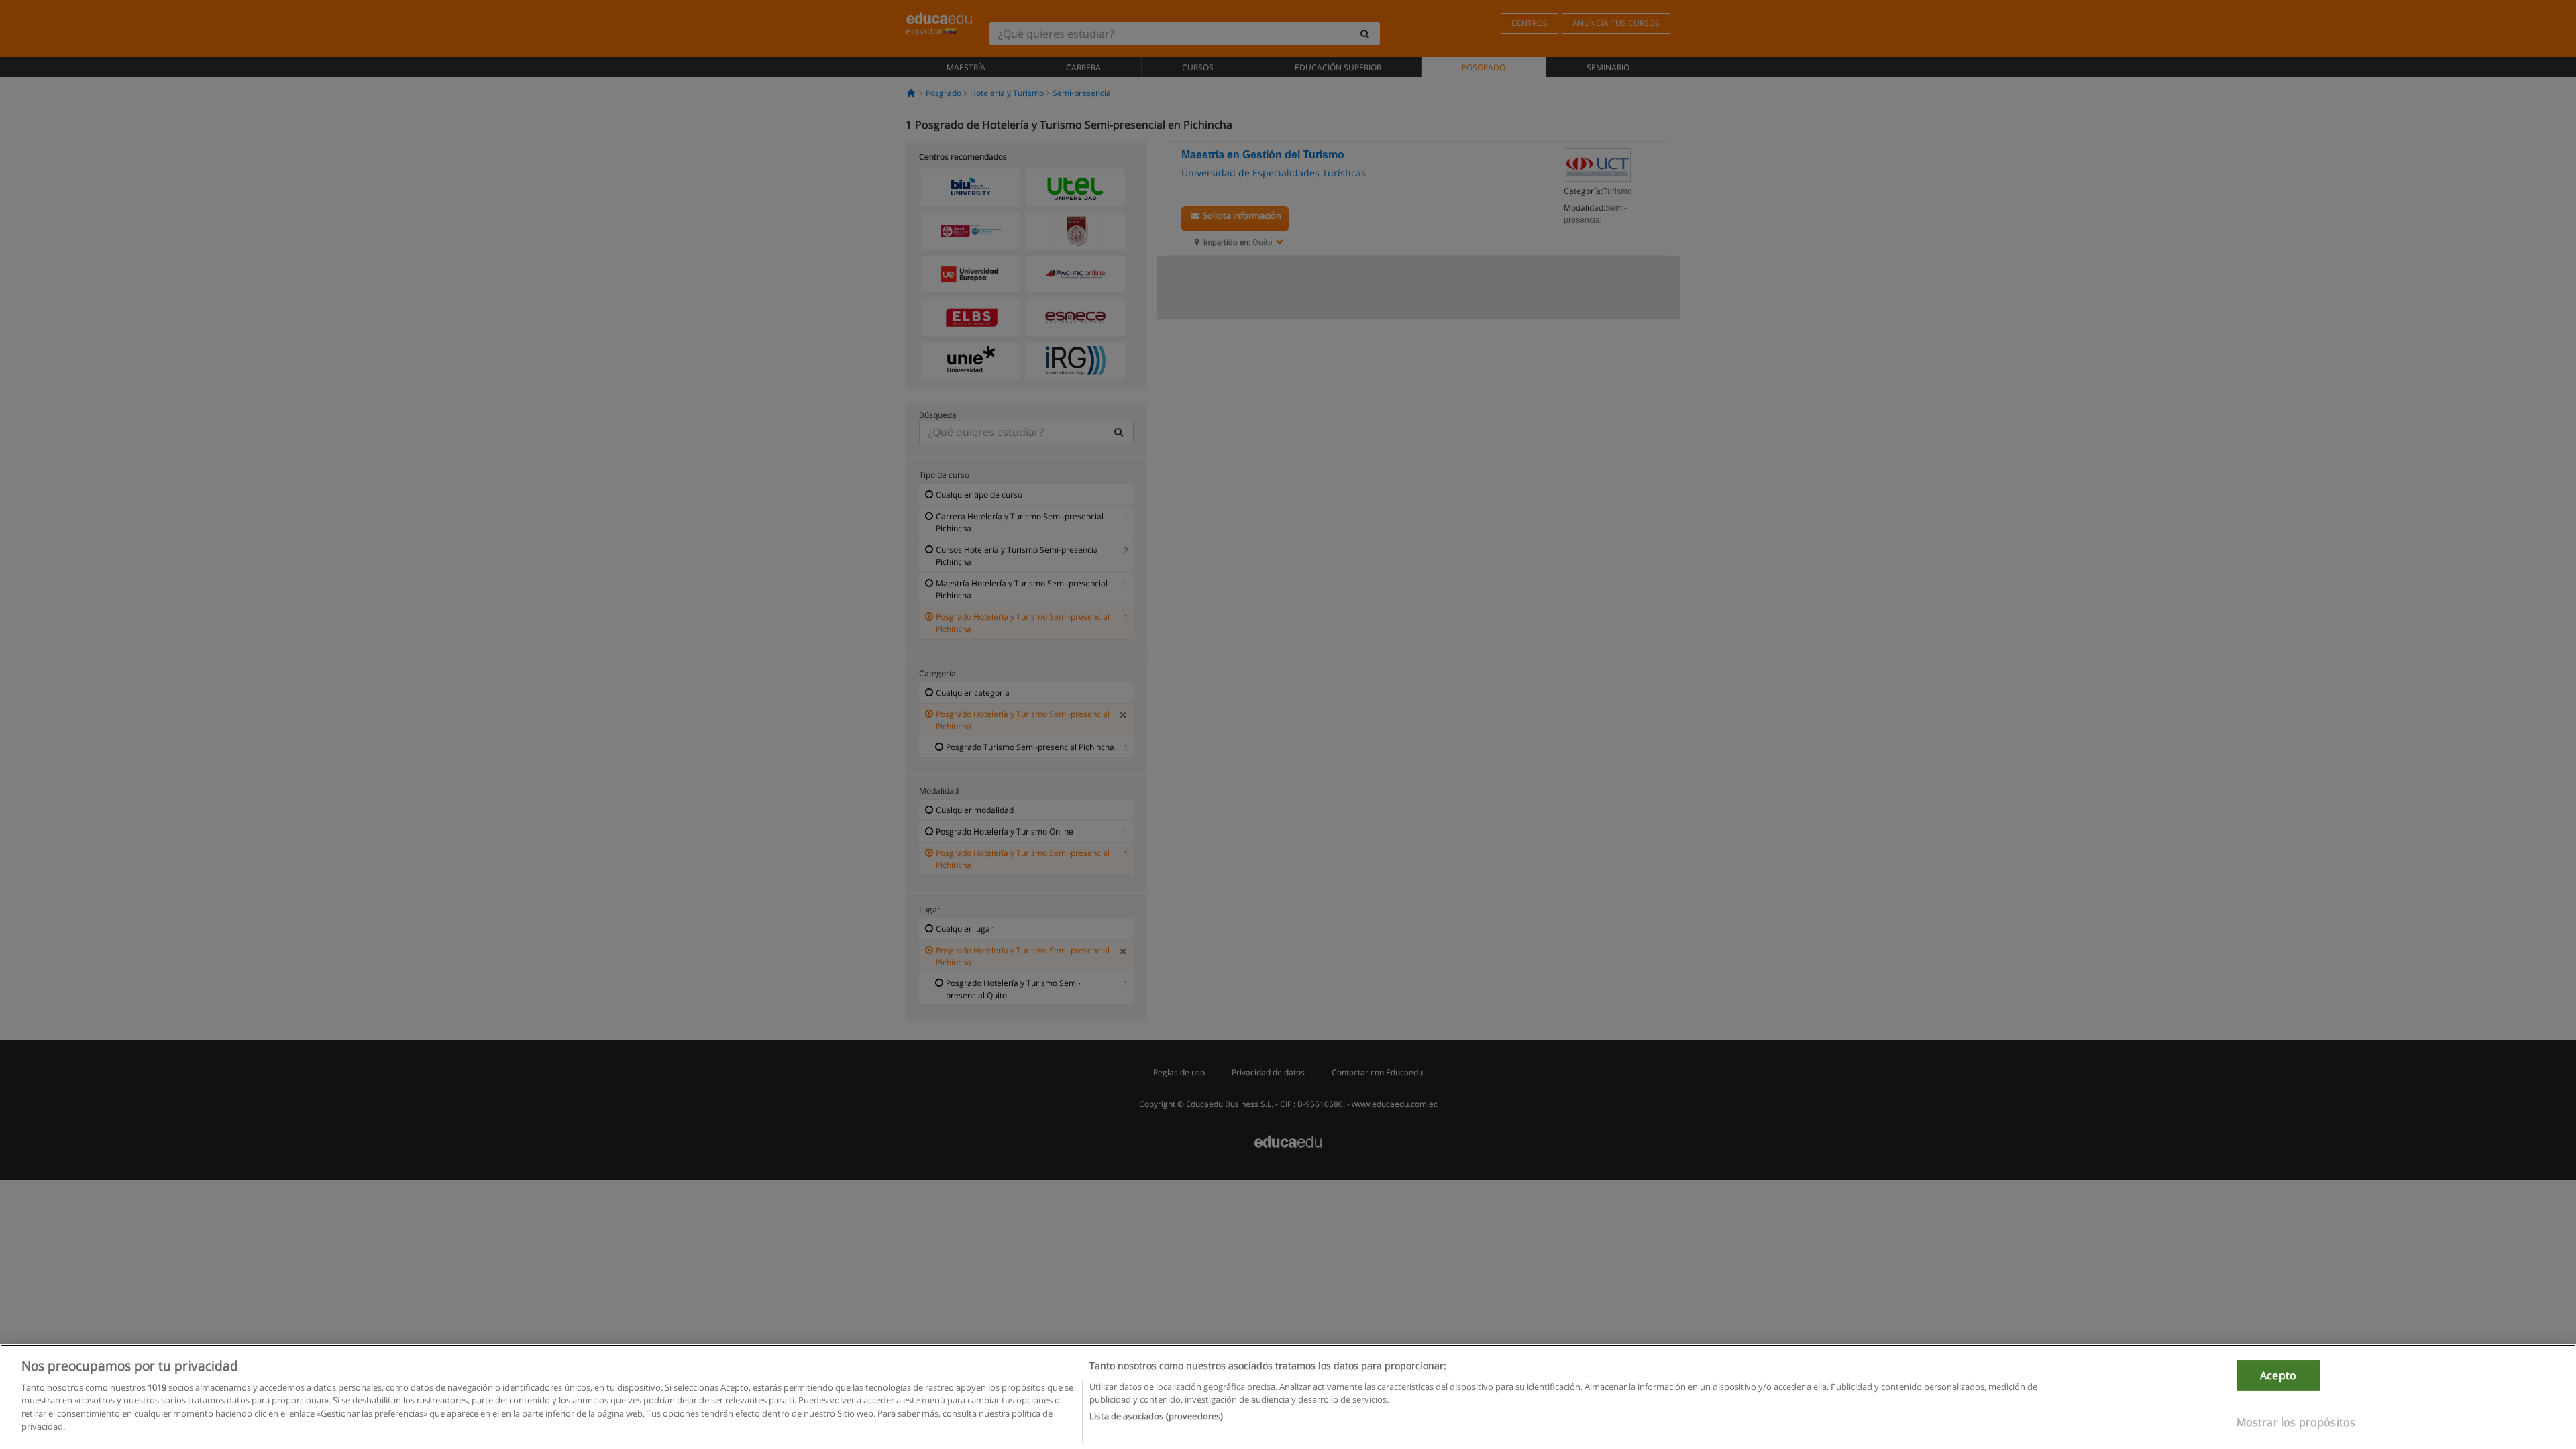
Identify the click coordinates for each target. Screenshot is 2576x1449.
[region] (1288, 1397)
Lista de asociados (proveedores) (1156, 1416)
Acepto (2278, 1375)
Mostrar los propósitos (2296, 1422)
